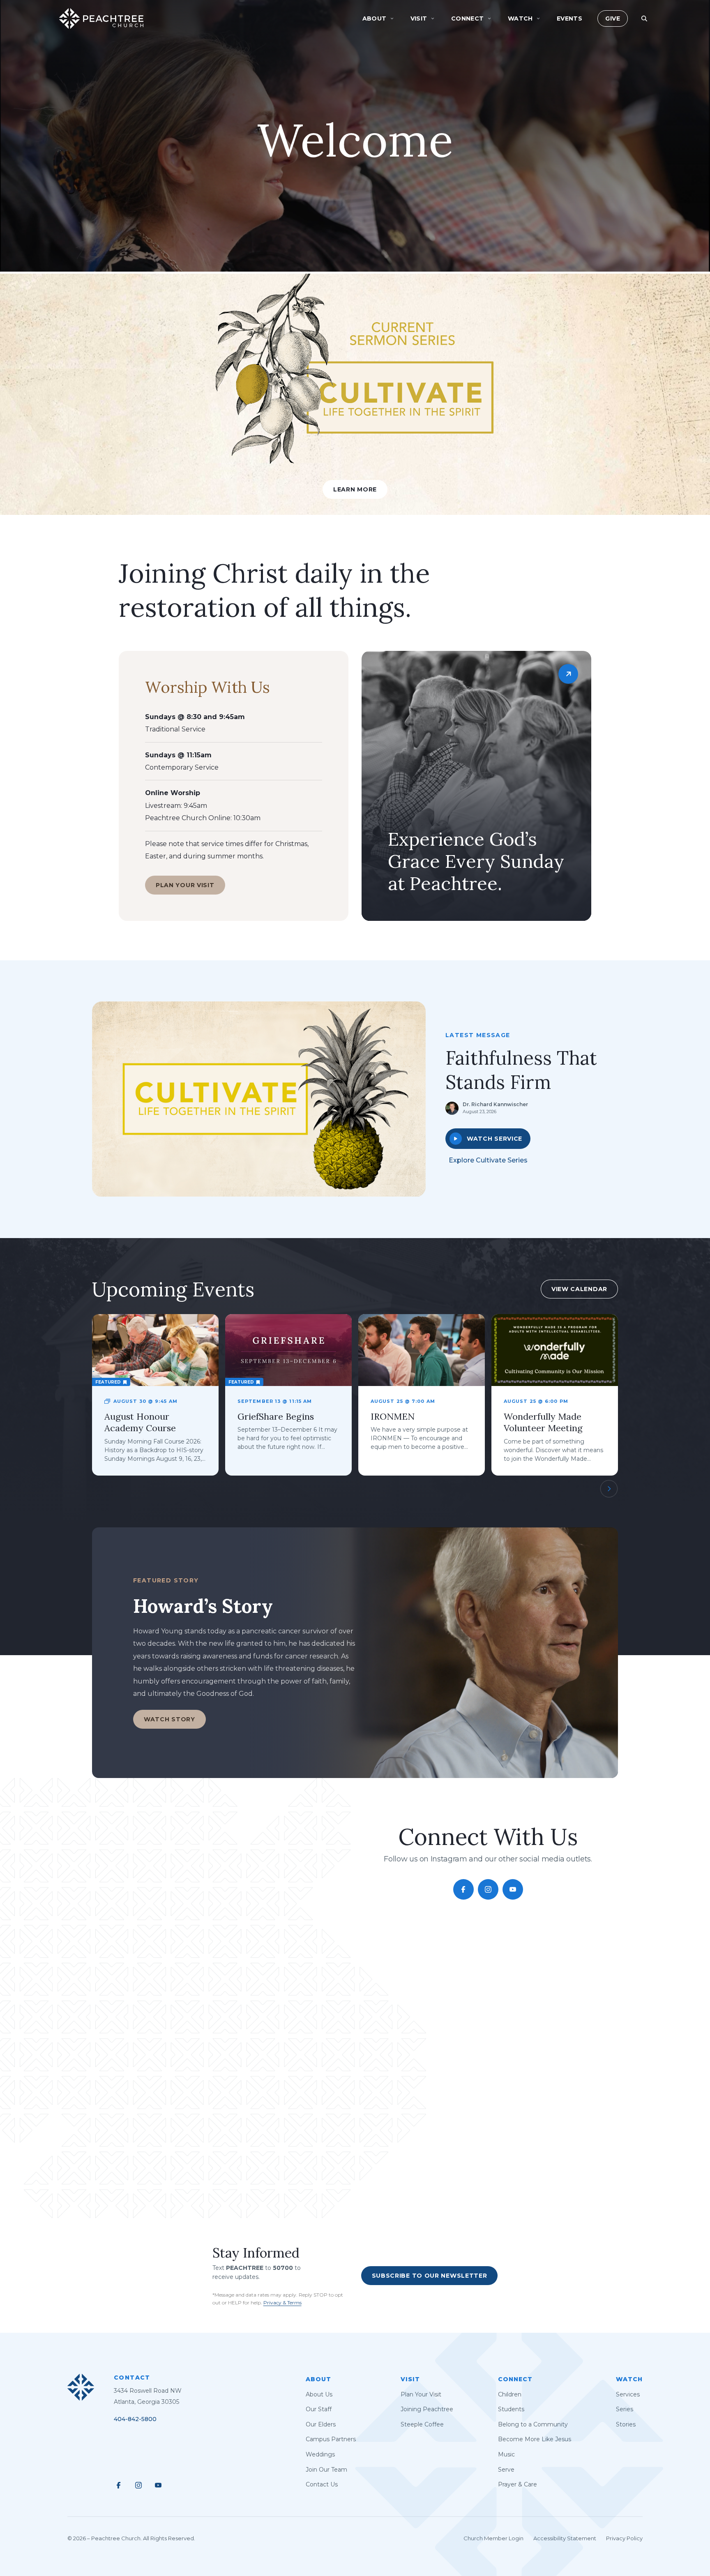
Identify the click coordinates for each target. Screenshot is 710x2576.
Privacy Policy (624, 2538)
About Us (319, 2394)
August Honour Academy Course (140, 1422)
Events (570, 18)
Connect (515, 2379)
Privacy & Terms (282, 2303)
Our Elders (321, 2424)
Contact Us (322, 2484)
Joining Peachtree (427, 2409)
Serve (506, 2470)
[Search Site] (644, 18)
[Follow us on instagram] (488, 1889)
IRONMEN (393, 1416)
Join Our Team (326, 2470)
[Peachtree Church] (101, 18)
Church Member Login (493, 2538)
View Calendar (579, 1289)
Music (506, 2454)
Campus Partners (331, 2439)
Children (510, 2394)
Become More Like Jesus (535, 2439)
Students (511, 2409)
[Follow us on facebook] (463, 1889)
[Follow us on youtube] (513, 1889)
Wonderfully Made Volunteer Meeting (543, 1422)
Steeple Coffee (422, 2424)
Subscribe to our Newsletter (430, 2275)
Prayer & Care (518, 2484)
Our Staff (319, 2409)
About (318, 2379)
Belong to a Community (533, 2424)
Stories (626, 2424)
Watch (629, 2379)
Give (613, 18)
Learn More (355, 489)
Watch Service (494, 1139)
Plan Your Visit (185, 885)
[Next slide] (609, 1489)
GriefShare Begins (276, 1416)
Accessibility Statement (565, 2538)
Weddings (320, 2454)
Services (628, 2394)
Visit (410, 2379)
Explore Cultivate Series (488, 1160)
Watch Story (169, 1719)
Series (625, 2409)
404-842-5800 (135, 2419)
